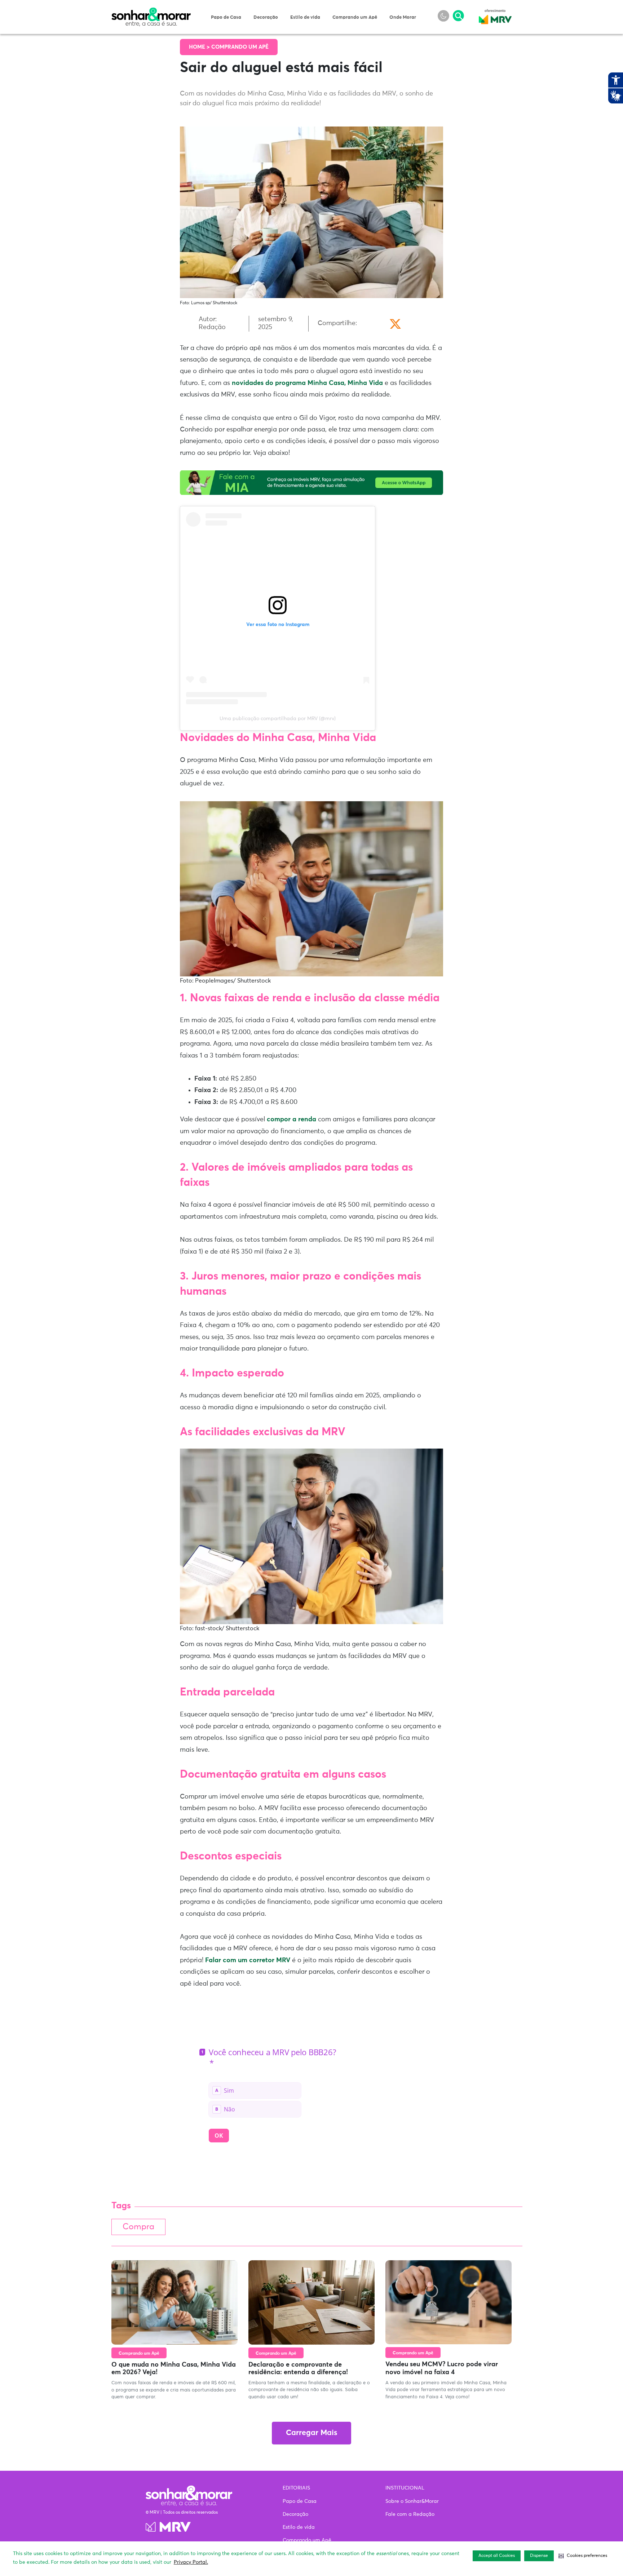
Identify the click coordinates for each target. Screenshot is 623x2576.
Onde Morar (403, 17)
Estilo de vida (305, 17)
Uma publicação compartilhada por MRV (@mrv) (278, 719)
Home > (200, 47)
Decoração (266, 17)
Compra (138, 2227)
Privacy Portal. (191, 2562)
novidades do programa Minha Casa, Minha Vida (307, 383)
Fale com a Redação (410, 2514)
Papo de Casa (226, 17)
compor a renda (291, 1119)
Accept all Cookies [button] (497, 2556)
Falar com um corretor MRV (248, 1960)
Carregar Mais (311, 2433)
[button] (583, 2556)
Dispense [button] (539, 2556)
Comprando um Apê (355, 17)
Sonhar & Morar (151, 12)
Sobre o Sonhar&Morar (412, 2501)
